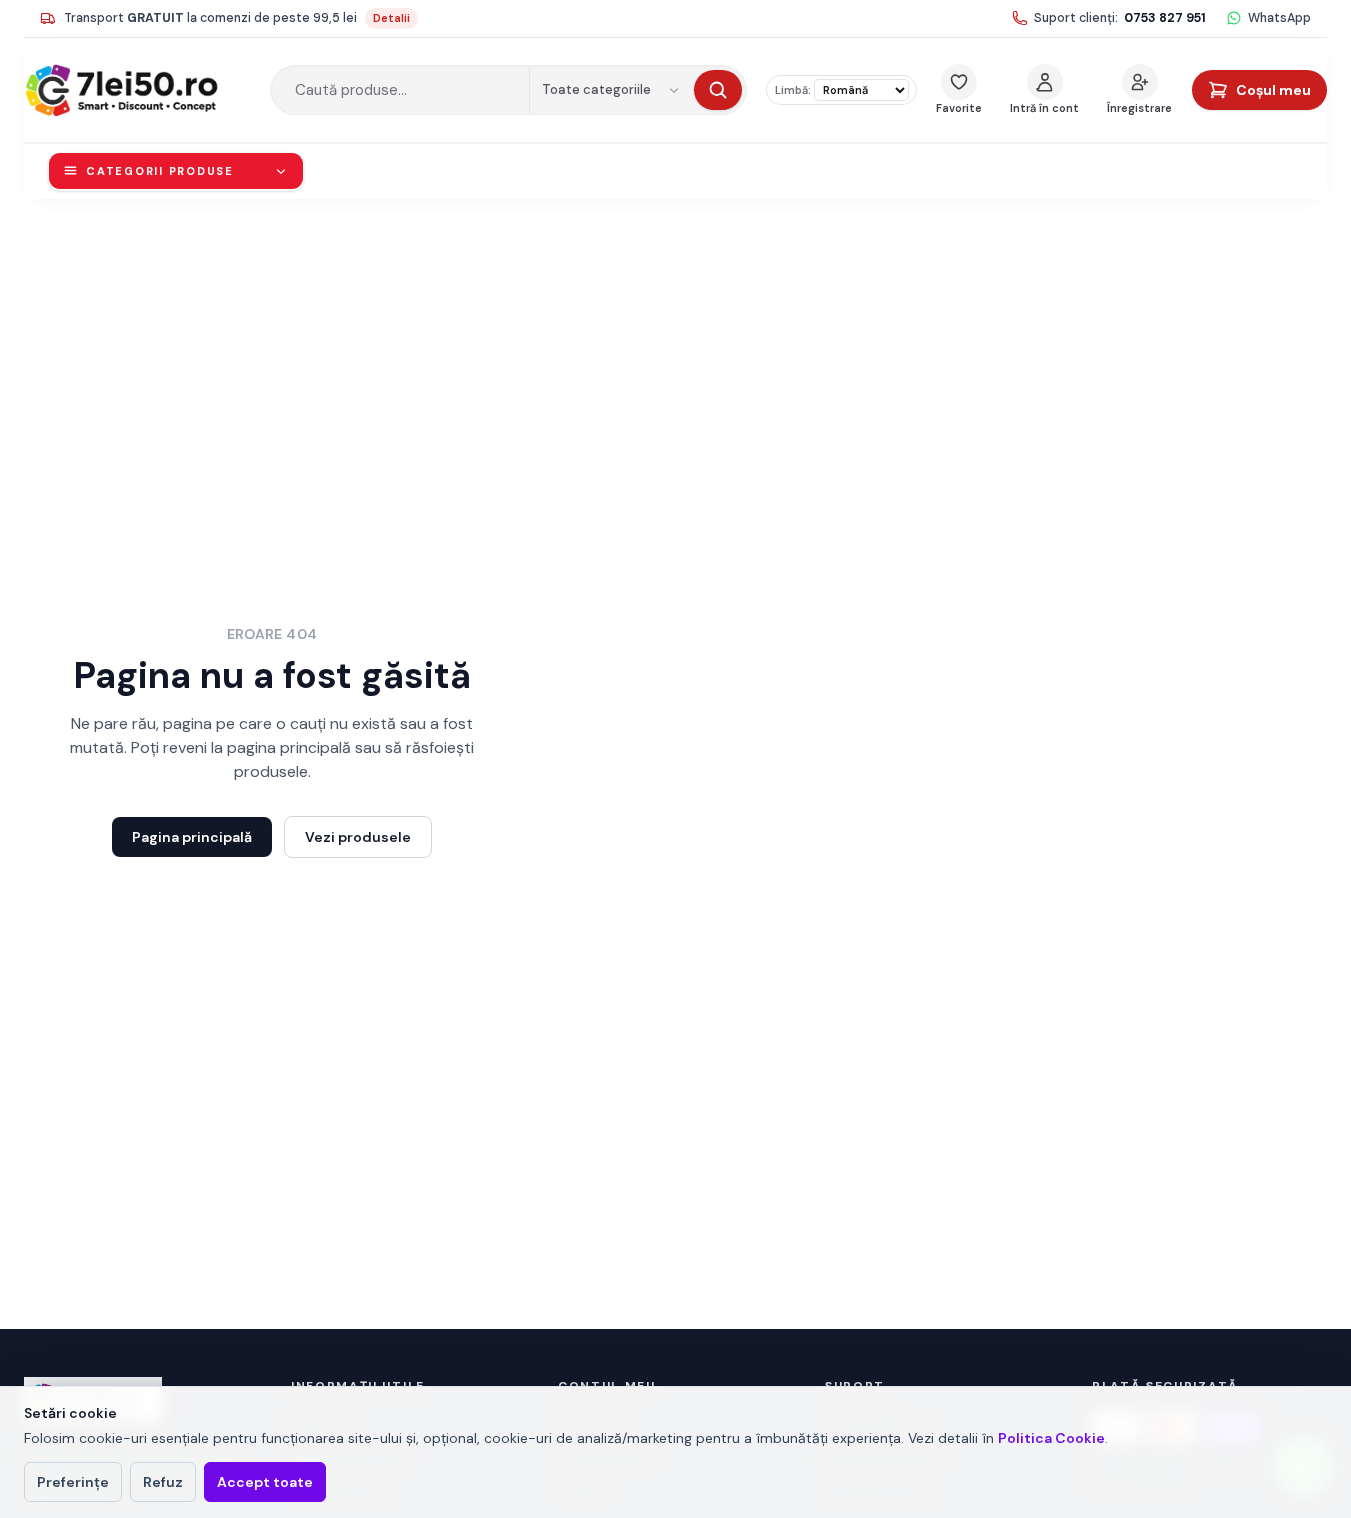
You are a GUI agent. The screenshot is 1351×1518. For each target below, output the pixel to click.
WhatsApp (1279, 18)
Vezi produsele (358, 837)
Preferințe (73, 1482)
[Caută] (718, 90)
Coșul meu (1273, 90)
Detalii (391, 18)
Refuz (163, 1482)
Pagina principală (192, 837)
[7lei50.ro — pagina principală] (137, 90)
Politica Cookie (1051, 1438)
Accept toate (265, 1482)
